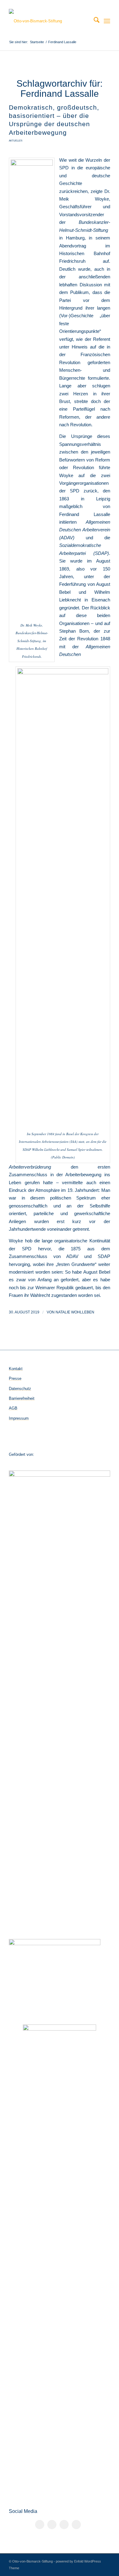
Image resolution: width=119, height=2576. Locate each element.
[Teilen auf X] (52, 2525)
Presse (15, 1378)
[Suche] (94, 21)
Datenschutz (20, 1389)
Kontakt (16, 1369)
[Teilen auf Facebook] (40, 2525)
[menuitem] (94, 21)
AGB (13, 1408)
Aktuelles (16, 141)
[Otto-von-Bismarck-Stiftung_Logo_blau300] (49, 21)
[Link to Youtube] (76, 2525)
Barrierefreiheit (22, 1398)
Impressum (19, 1418)
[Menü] (107, 21)
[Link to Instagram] (64, 2525)
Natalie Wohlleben (75, 1312)
